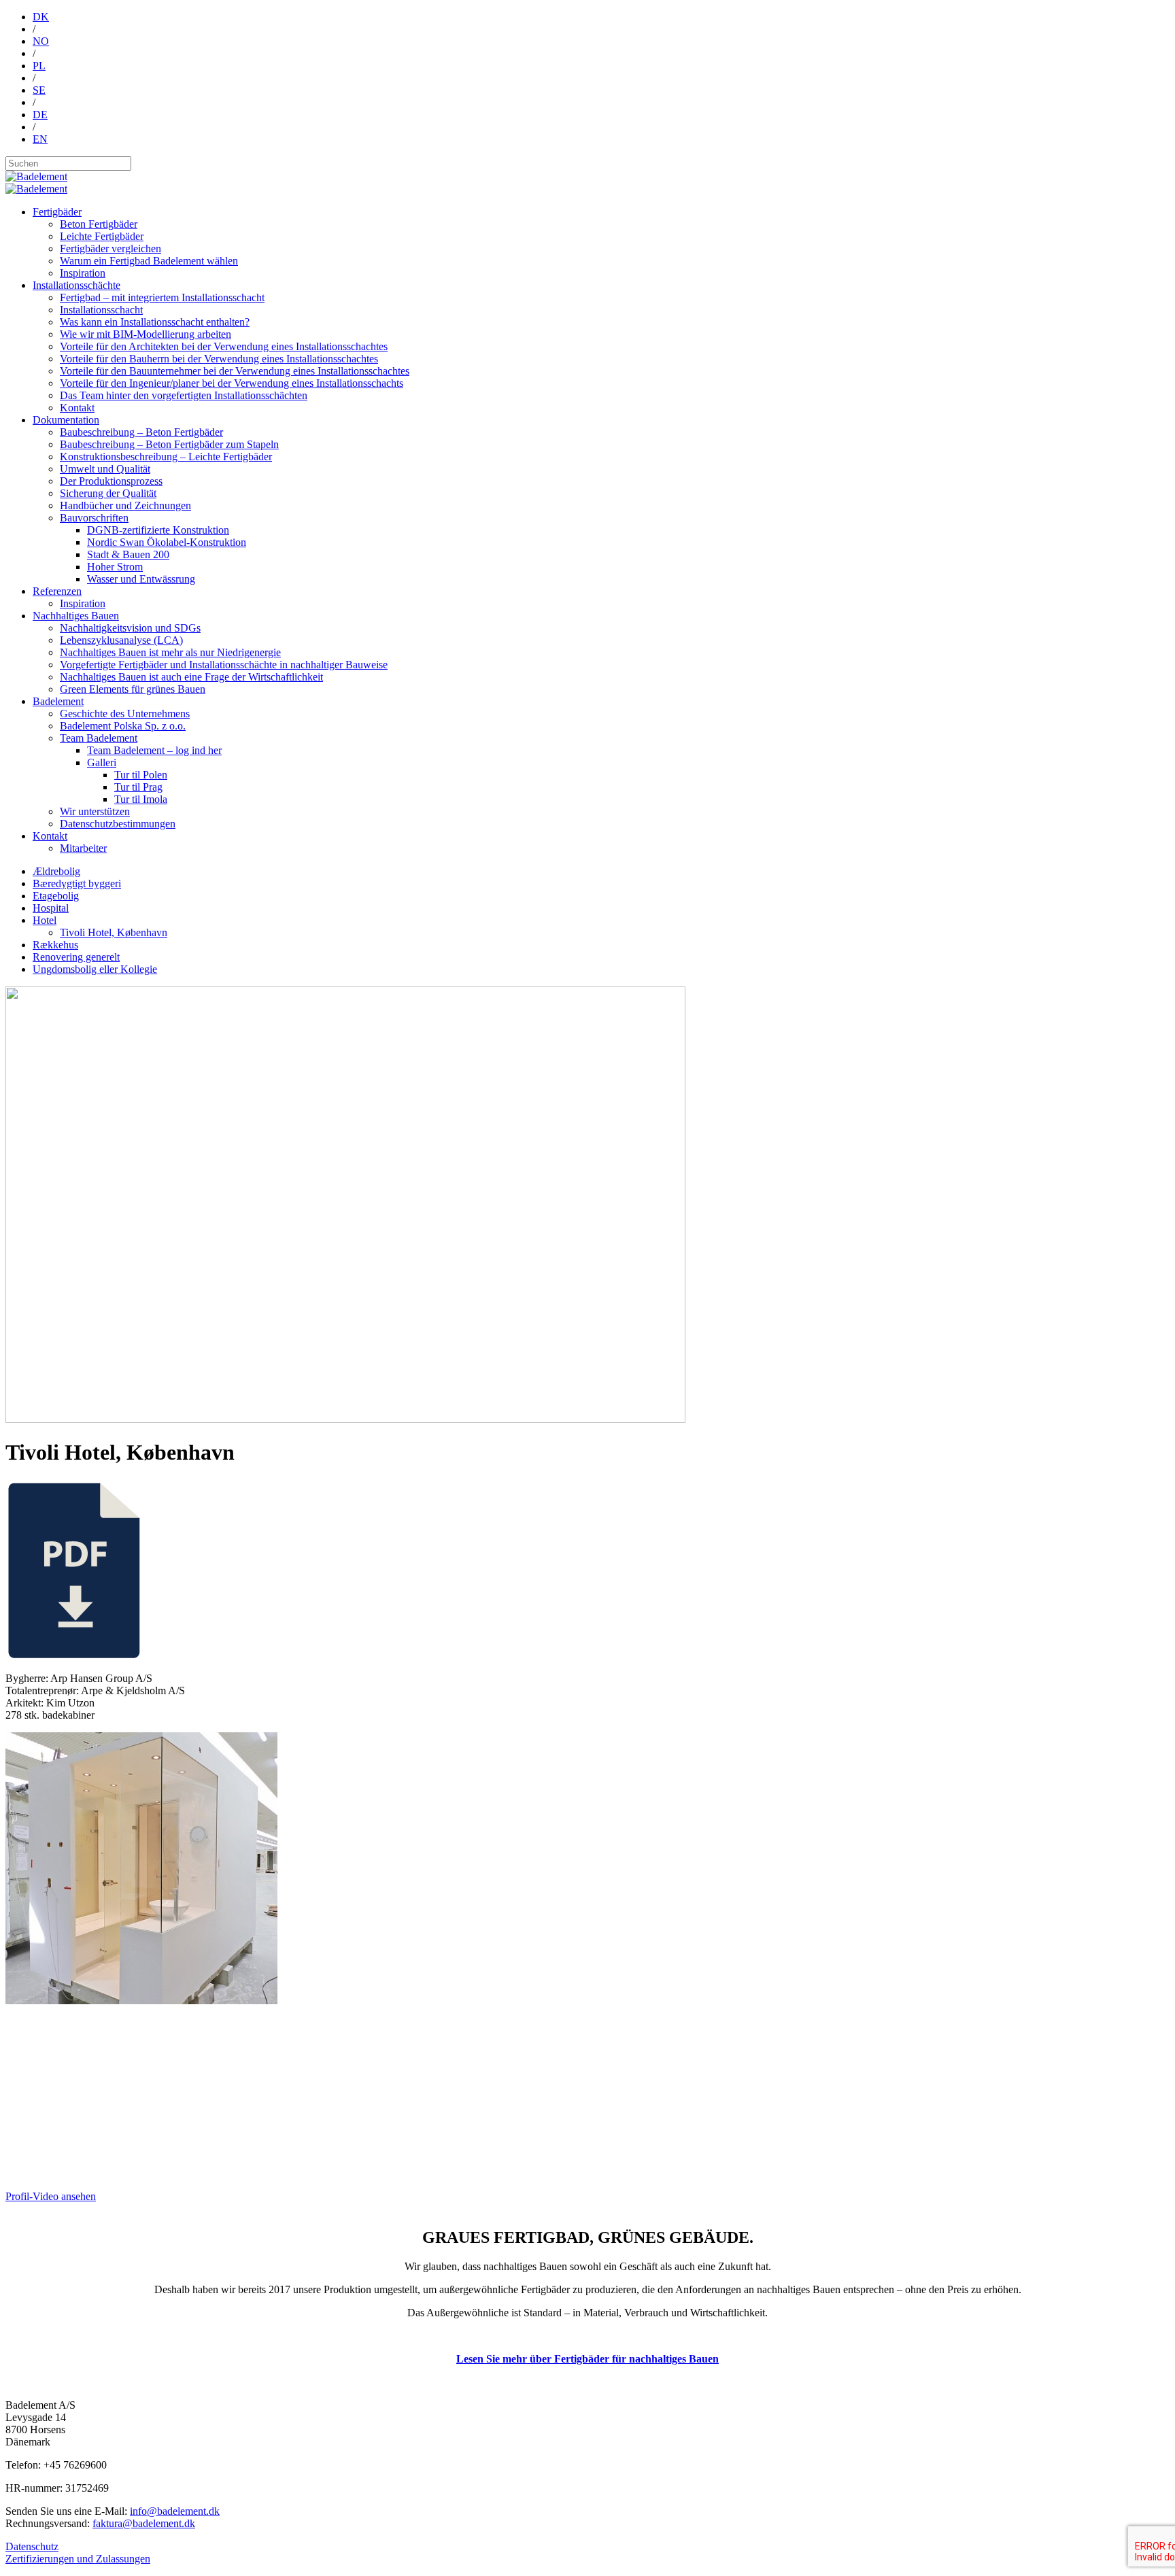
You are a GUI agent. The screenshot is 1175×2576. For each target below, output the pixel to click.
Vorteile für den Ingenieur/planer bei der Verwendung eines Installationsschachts (232, 383)
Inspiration (83, 273)
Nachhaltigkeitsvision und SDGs (130, 628)
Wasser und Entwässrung (141, 579)
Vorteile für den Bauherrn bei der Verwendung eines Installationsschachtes (219, 359)
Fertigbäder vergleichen (110, 248)
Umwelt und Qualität (105, 469)
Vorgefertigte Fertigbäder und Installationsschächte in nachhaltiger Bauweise (224, 665)
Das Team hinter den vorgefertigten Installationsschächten (184, 395)
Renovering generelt (76, 957)
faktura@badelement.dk (144, 2523)
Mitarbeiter (83, 848)
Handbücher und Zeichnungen (125, 505)
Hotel (45, 920)
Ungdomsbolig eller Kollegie (95, 969)
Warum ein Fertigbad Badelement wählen (149, 261)
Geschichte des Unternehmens (125, 714)
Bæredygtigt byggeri (77, 883)
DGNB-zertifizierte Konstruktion (158, 530)
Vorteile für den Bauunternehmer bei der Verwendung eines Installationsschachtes (235, 371)
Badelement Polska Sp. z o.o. (123, 726)
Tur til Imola (141, 799)
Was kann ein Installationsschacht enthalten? (155, 322)
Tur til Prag (138, 787)
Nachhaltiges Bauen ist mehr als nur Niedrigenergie (170, 652)
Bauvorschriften (94, 518)
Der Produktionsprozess (111, 481)
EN (40, 139)
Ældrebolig (56, 871)
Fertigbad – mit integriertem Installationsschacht (162, 297)
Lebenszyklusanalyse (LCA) (121, 640)
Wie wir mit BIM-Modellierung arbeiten (146, 334)
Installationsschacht (101, 310)
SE (39, 90)
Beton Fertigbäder (99, 224)
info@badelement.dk (175, 2511)
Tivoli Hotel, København (114, 932)
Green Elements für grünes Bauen (133, 689)
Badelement (58, 701)
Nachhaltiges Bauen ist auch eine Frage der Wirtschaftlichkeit (191, 677)
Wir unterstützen (95, 811)
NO (41, 41)
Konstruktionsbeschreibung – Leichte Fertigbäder (166, 457)
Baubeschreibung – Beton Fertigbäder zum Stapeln (169, 444)
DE (40, 115)
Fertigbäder (57, 212)
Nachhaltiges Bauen (76, 616)
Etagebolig (56, 896)
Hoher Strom (115, 567)
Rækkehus (55, 945)
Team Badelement (99, 738)
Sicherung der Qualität (108, 493)
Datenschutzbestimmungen (118, 824)
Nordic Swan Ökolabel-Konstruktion (167, 542)
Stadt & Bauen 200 (128, 554)
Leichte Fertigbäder (102, 236)
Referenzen (57, 591)
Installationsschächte (76, 285)
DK (41, 17)
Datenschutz (32, 2546)
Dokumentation (66, 420)
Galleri (102, 762)
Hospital (51, 908)
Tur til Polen (141, 775)
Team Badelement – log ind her (154, 750)
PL (39, 66)
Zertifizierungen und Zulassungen (78, 2559)
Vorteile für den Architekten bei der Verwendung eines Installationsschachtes (224, 346)
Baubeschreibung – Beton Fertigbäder (141, 432)
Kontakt (77, 408)
